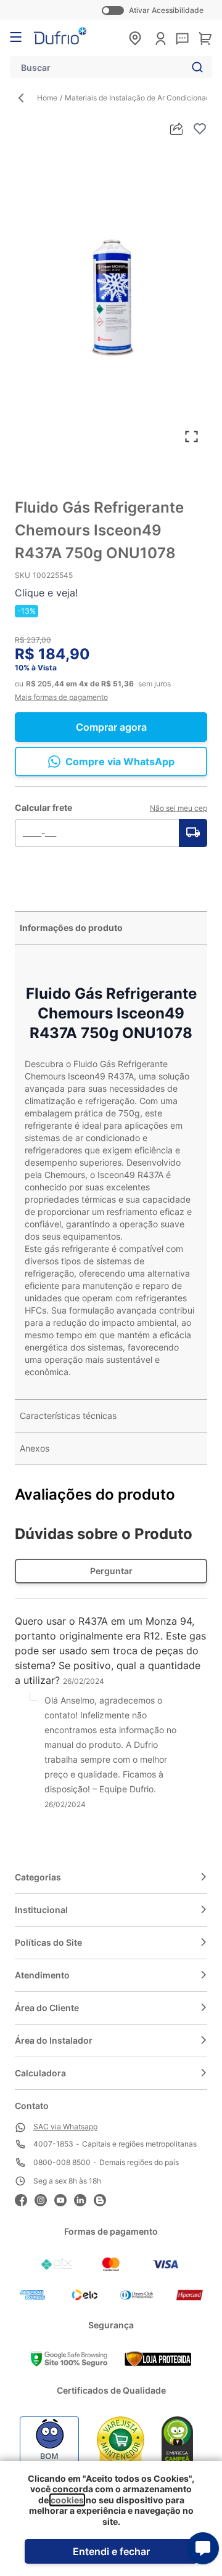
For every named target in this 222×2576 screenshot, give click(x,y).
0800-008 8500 (62, 2162)
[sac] (182, 39)
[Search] (195, 67)
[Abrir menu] (16, 37)
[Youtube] (64, 2199)
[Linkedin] (84, 2199)
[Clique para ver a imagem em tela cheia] (111, 296)
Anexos (35, 1448)
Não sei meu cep (179, 808)
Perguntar (111, 1571)
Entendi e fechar (111, 2551)
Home (47, 98)
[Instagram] (44, 2199)
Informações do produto (71, 928)
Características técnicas (68, 1416)
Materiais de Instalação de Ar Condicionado (140, 98)
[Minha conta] (161, 39)
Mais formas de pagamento (61, 697)
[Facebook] (25, 2199)
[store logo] (60, 36)
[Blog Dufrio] (104, 2199)
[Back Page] (26, 98)
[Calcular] (193, 833)
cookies (67, 2500)
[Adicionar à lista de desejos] (200, 129)
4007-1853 (53, 2144)
